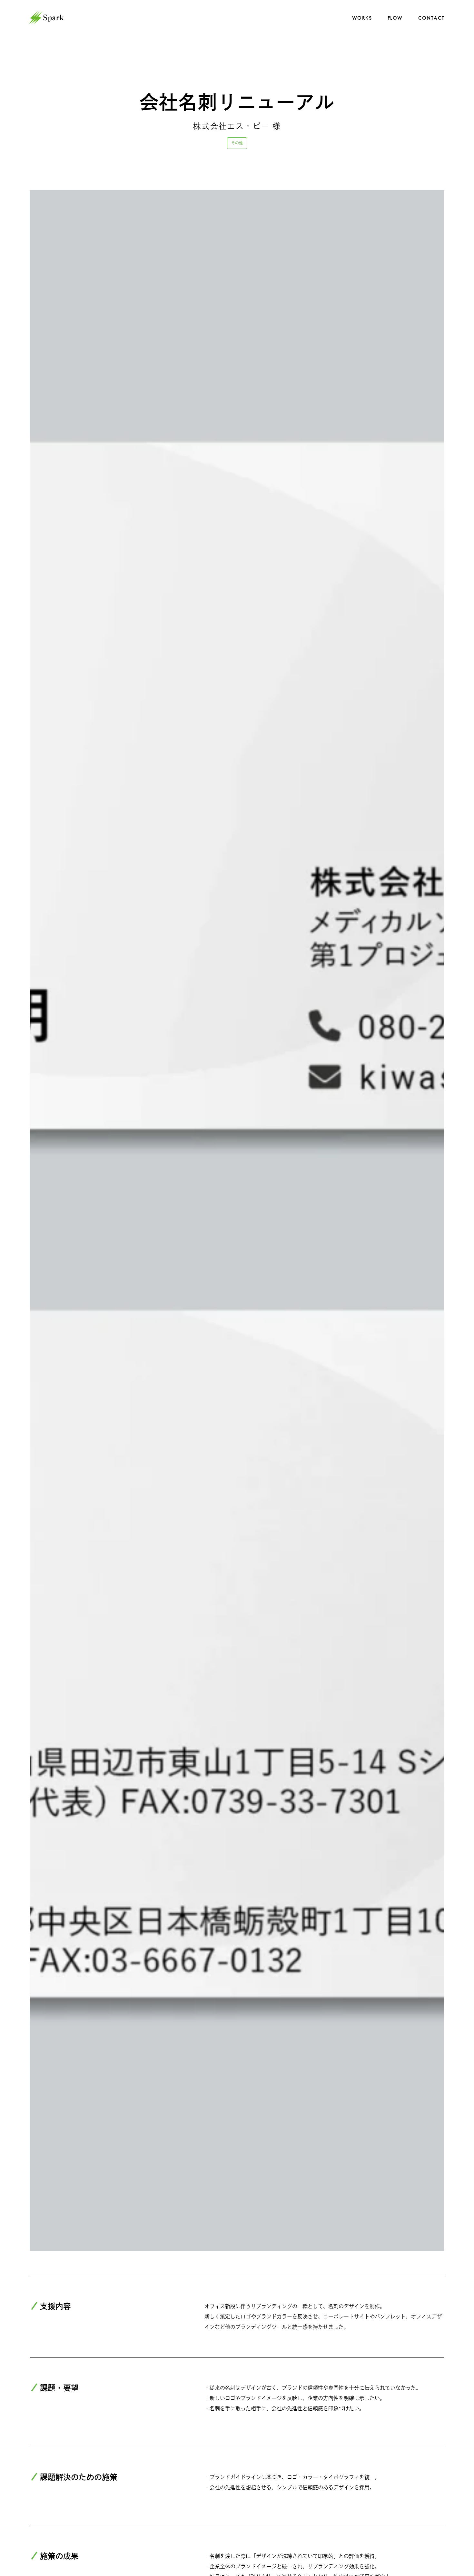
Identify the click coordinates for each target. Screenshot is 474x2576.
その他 (237, 143)
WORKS (362, 18)
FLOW (395, 18)
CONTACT (431, 18)
